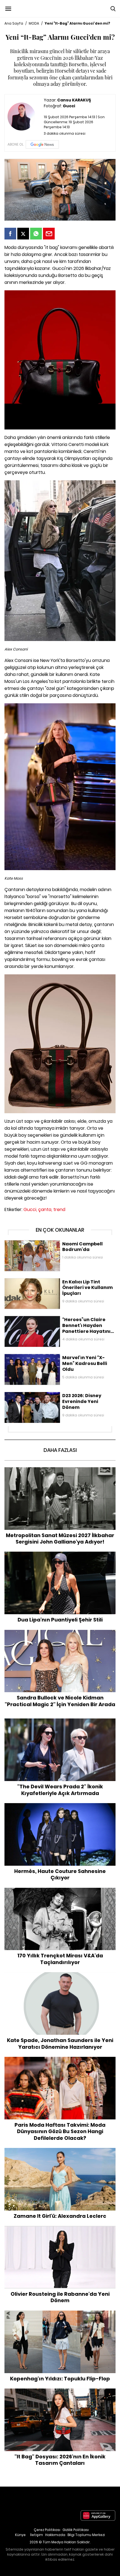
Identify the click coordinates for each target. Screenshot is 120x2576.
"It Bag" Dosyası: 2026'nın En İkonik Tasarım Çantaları (60, 2391)
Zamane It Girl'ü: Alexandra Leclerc (60, 2151)
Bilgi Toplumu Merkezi (86, 2535)
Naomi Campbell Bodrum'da (32, 1243)
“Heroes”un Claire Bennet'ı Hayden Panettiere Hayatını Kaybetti (57, 1322)
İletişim (37, 2535)
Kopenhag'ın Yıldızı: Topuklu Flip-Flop (60, 2313)
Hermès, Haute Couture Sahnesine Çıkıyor (60, 1806)
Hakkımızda (55, 2535)
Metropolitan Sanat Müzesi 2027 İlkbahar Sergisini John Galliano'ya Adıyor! (60, 1473)
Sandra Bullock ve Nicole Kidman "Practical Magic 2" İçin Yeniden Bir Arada (60, 1636)
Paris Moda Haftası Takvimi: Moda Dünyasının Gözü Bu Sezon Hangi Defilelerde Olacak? (60, 2063)
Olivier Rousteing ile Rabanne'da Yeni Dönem (60, 2229)
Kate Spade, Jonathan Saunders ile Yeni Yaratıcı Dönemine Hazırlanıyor (60, 1978)
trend (59, 1209)
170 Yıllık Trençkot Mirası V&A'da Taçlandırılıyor (60, 1891)
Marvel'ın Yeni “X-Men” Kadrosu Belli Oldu (44, 1357)
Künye (20, 2535)
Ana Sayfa (14, 23)
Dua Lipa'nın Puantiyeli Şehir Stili (60, 1554)
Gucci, (30, 1209)
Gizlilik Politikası (76, 2530)
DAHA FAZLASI (60, 1450)
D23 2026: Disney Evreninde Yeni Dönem (43, 1395)
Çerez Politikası (47, 2530)
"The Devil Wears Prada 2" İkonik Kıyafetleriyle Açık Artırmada (60, 1724)
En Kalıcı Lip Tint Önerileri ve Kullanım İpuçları (47, 1281)
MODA (34, 23)
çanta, (45, 1209)
